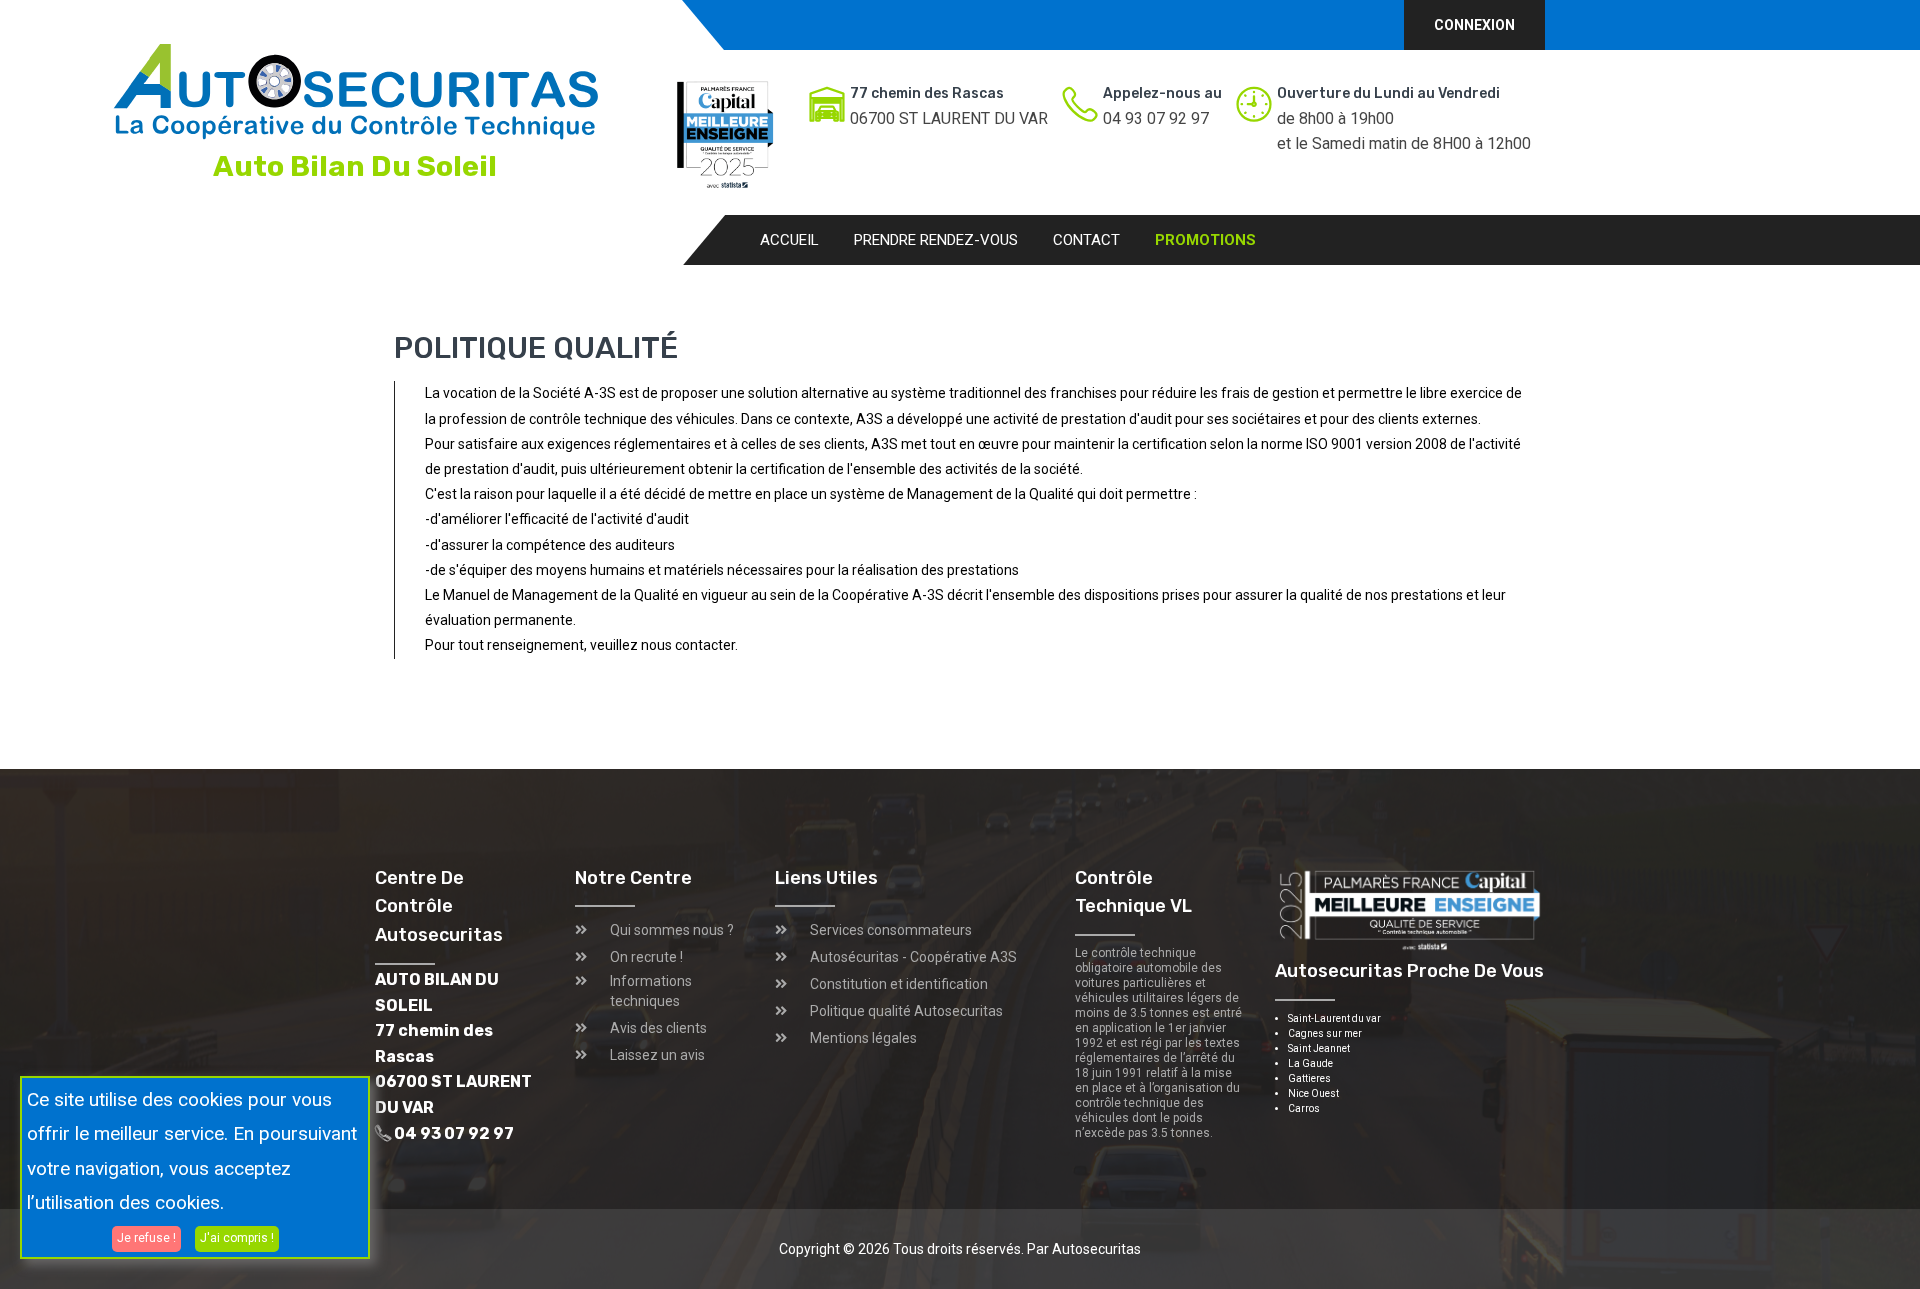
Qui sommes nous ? (672, 930)
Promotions (1205, 240)
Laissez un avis (657, 1055)
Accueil (789, 240)
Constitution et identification (899, 984)
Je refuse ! (146, 1238)
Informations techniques (651, 991)
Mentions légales (863, 1038)
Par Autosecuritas (1084, 1249)
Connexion (1474, 25)
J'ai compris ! (237, 1238)
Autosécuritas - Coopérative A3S (913, 957)
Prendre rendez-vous (936, 240)
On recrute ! (646, 957)
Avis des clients (658, 1028)
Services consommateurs (891, 930)
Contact (1086, 240)
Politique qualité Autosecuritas (906, 1011)
